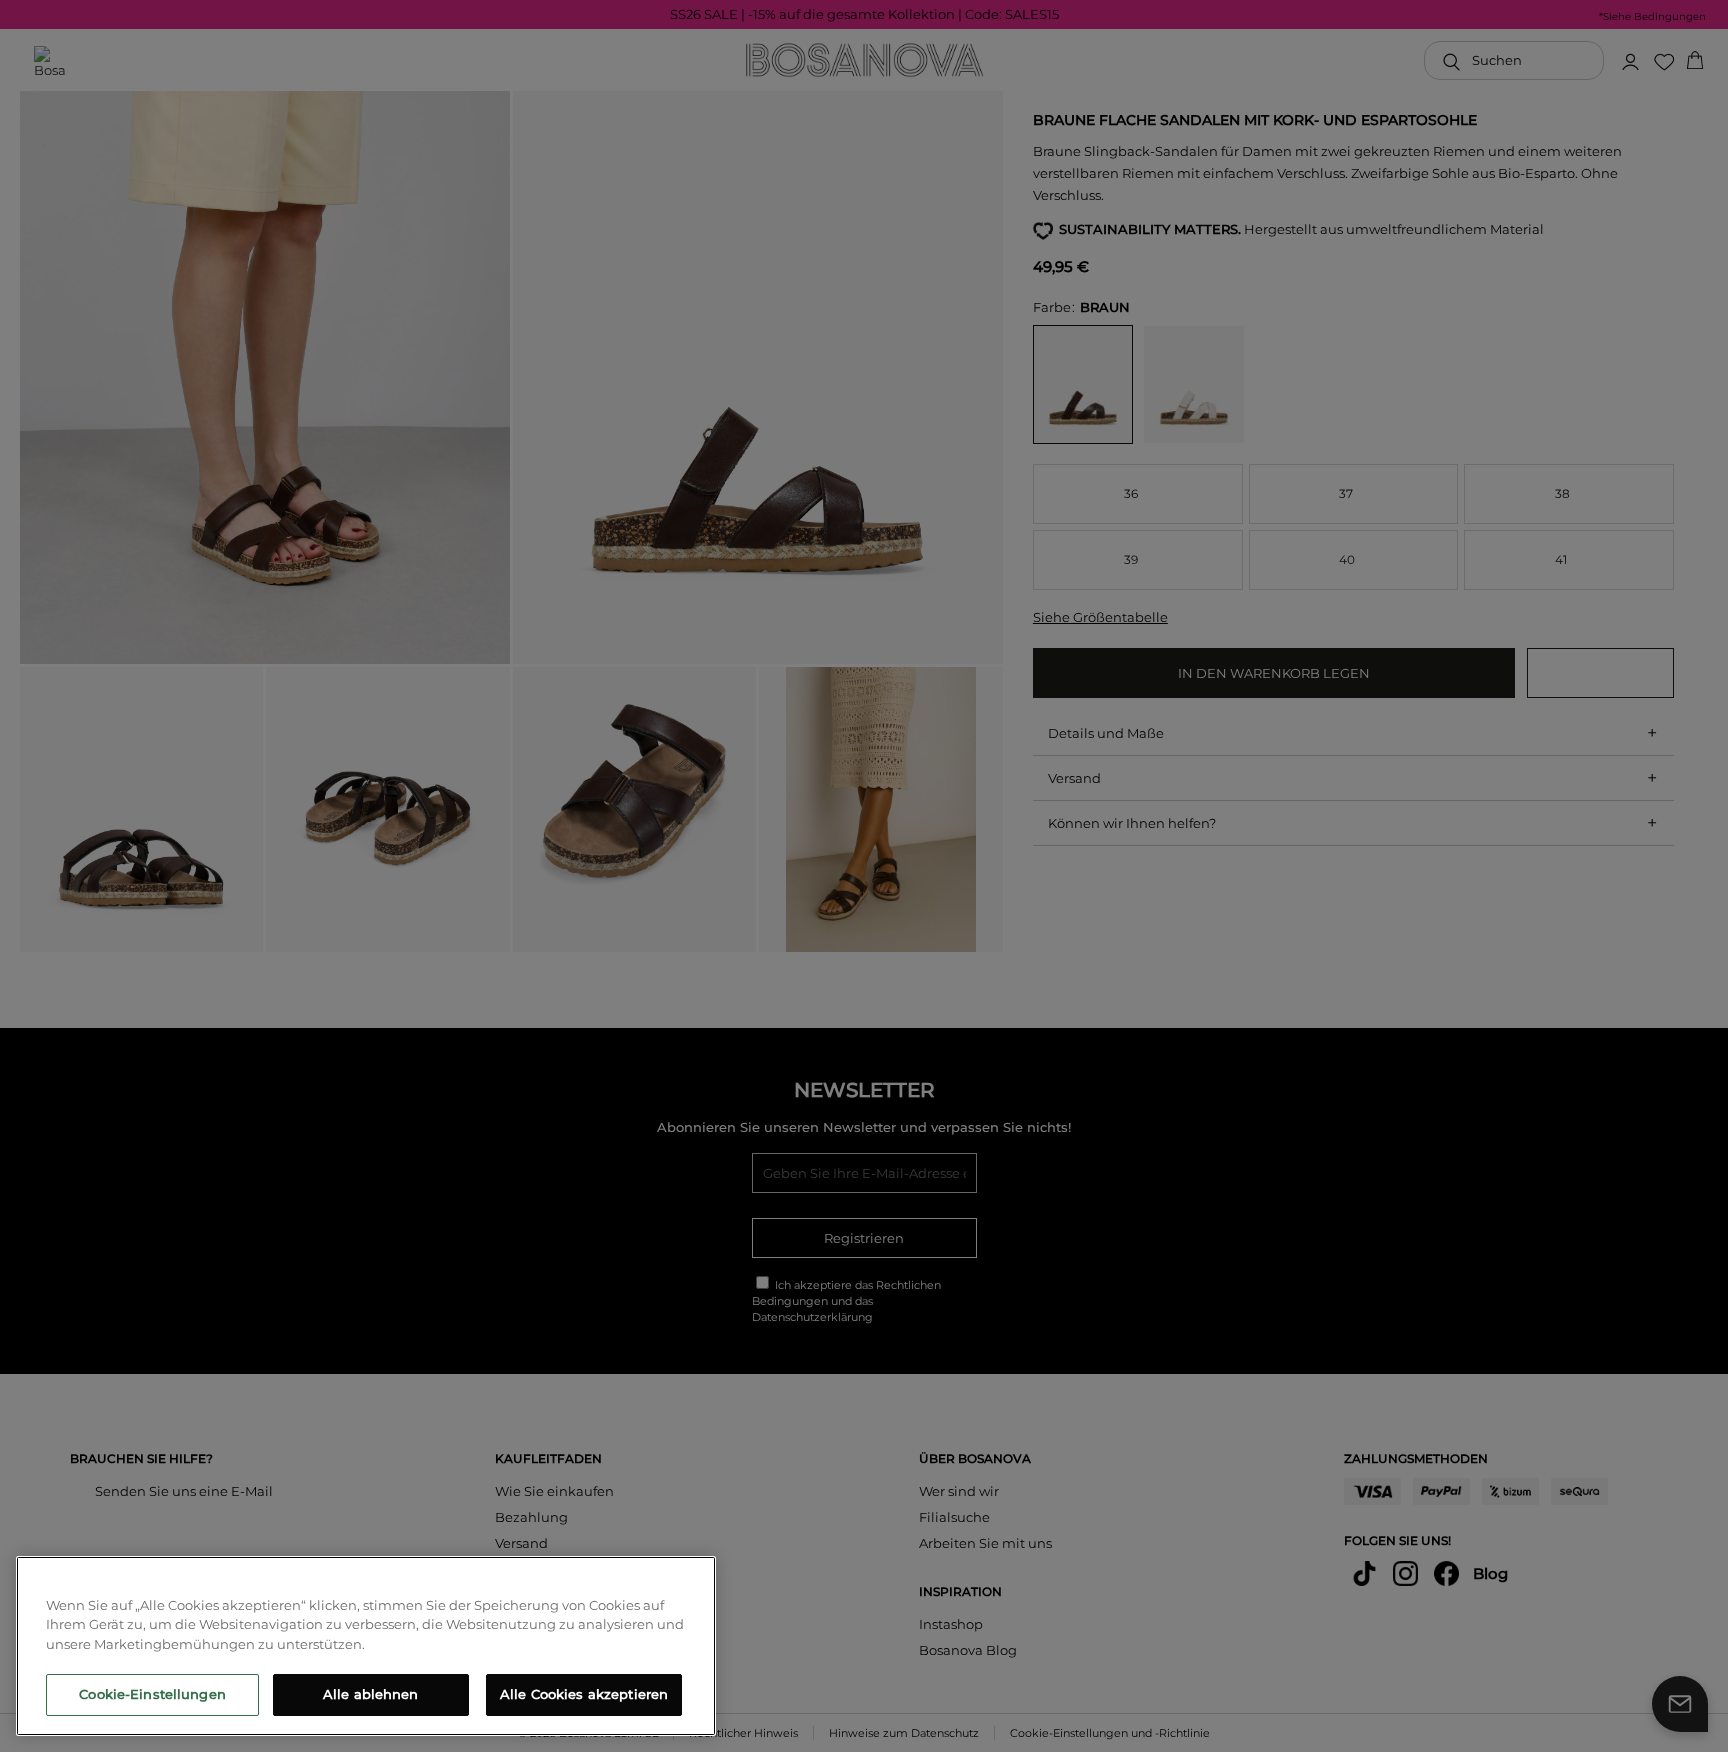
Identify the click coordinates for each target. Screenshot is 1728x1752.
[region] (366, 1646)
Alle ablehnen (371, 1694)
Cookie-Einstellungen (152, 1694)
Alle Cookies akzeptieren (584, 1694)
